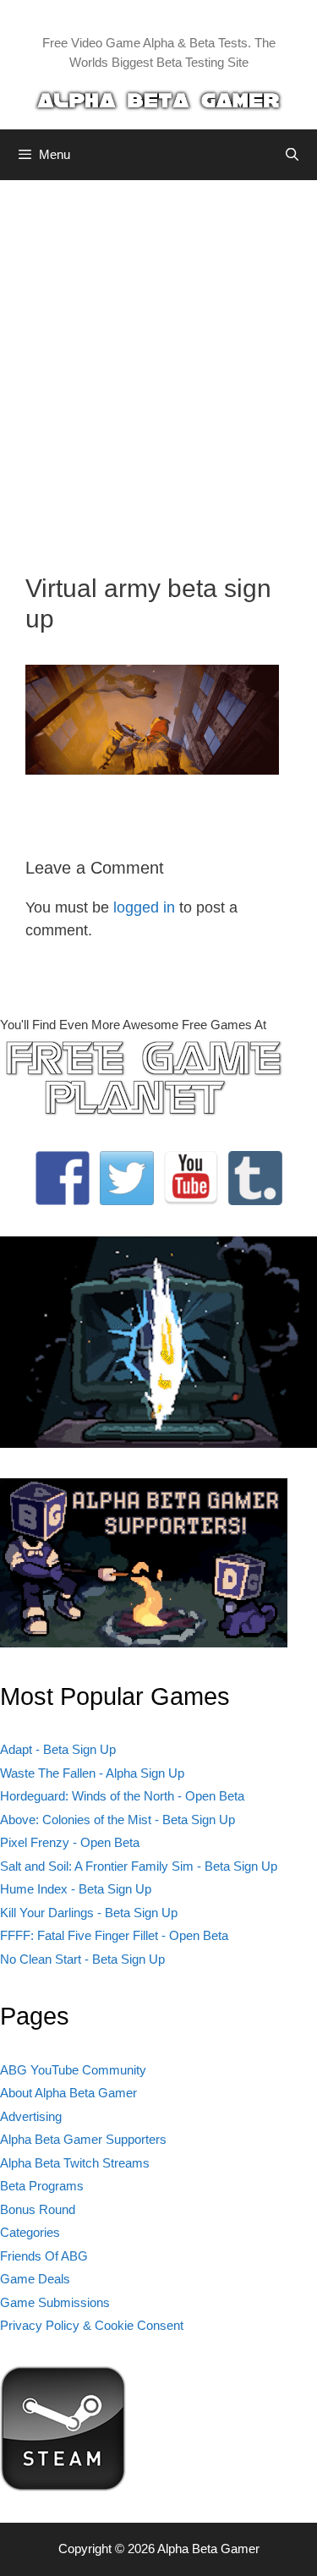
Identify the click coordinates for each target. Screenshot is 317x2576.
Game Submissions (55, 2302)
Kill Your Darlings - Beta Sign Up (89, 1913)
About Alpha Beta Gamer (68, 2093)
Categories (30, 2232)
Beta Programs (42, 2186)
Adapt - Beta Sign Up (58, 1749)
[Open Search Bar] (292, 155)
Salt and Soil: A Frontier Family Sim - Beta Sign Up (139, 1866)
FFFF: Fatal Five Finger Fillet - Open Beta (114, 1935)
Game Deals (35, 2279)
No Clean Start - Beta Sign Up (82, 1959)
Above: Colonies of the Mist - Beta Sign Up (118, 1820)
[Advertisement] (158, 364)
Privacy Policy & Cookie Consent (92, 2325)
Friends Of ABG (44, 2256)
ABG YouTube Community (73, 2070)
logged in (144, 907)
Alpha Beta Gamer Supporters (83, 2139)
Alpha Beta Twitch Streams (75, 2163)
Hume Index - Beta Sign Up (76, 1889)
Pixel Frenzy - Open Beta (70, 1842)
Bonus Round (38, 2209)
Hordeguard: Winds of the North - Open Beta (122, 1796)
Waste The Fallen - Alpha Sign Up (92, 1773)
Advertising (31, 2116)
